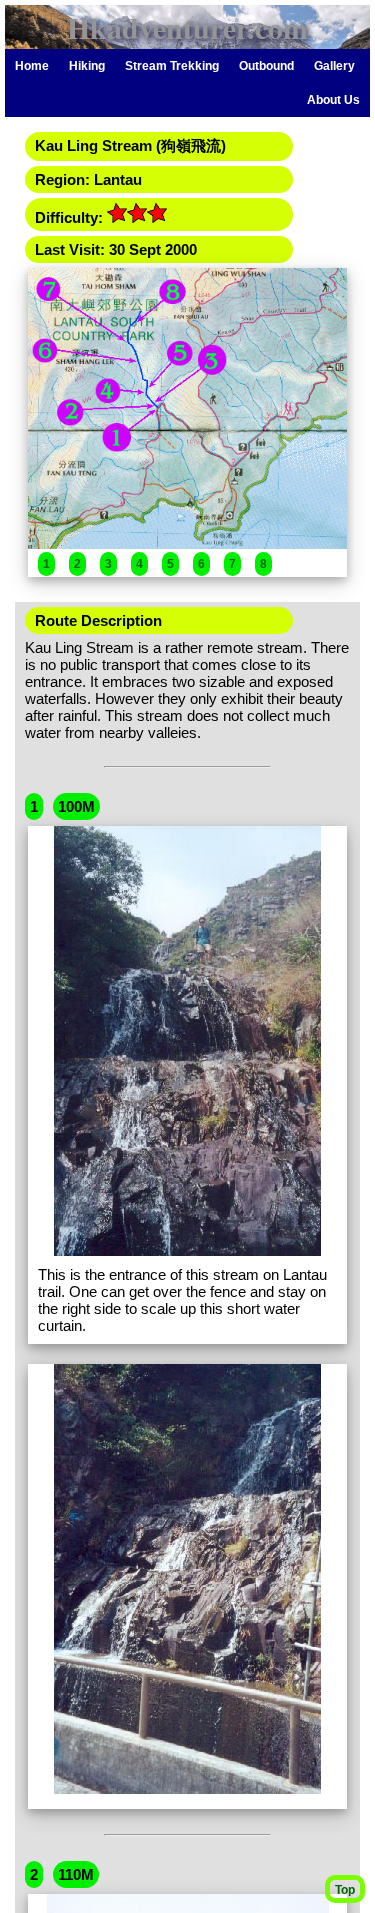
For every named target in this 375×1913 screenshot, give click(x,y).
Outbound (266, 66)
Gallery (334, 66)
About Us (333, 100)
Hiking (87, 66)
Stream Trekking (172, 66)
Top (345, 1890)
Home (32, 66)
